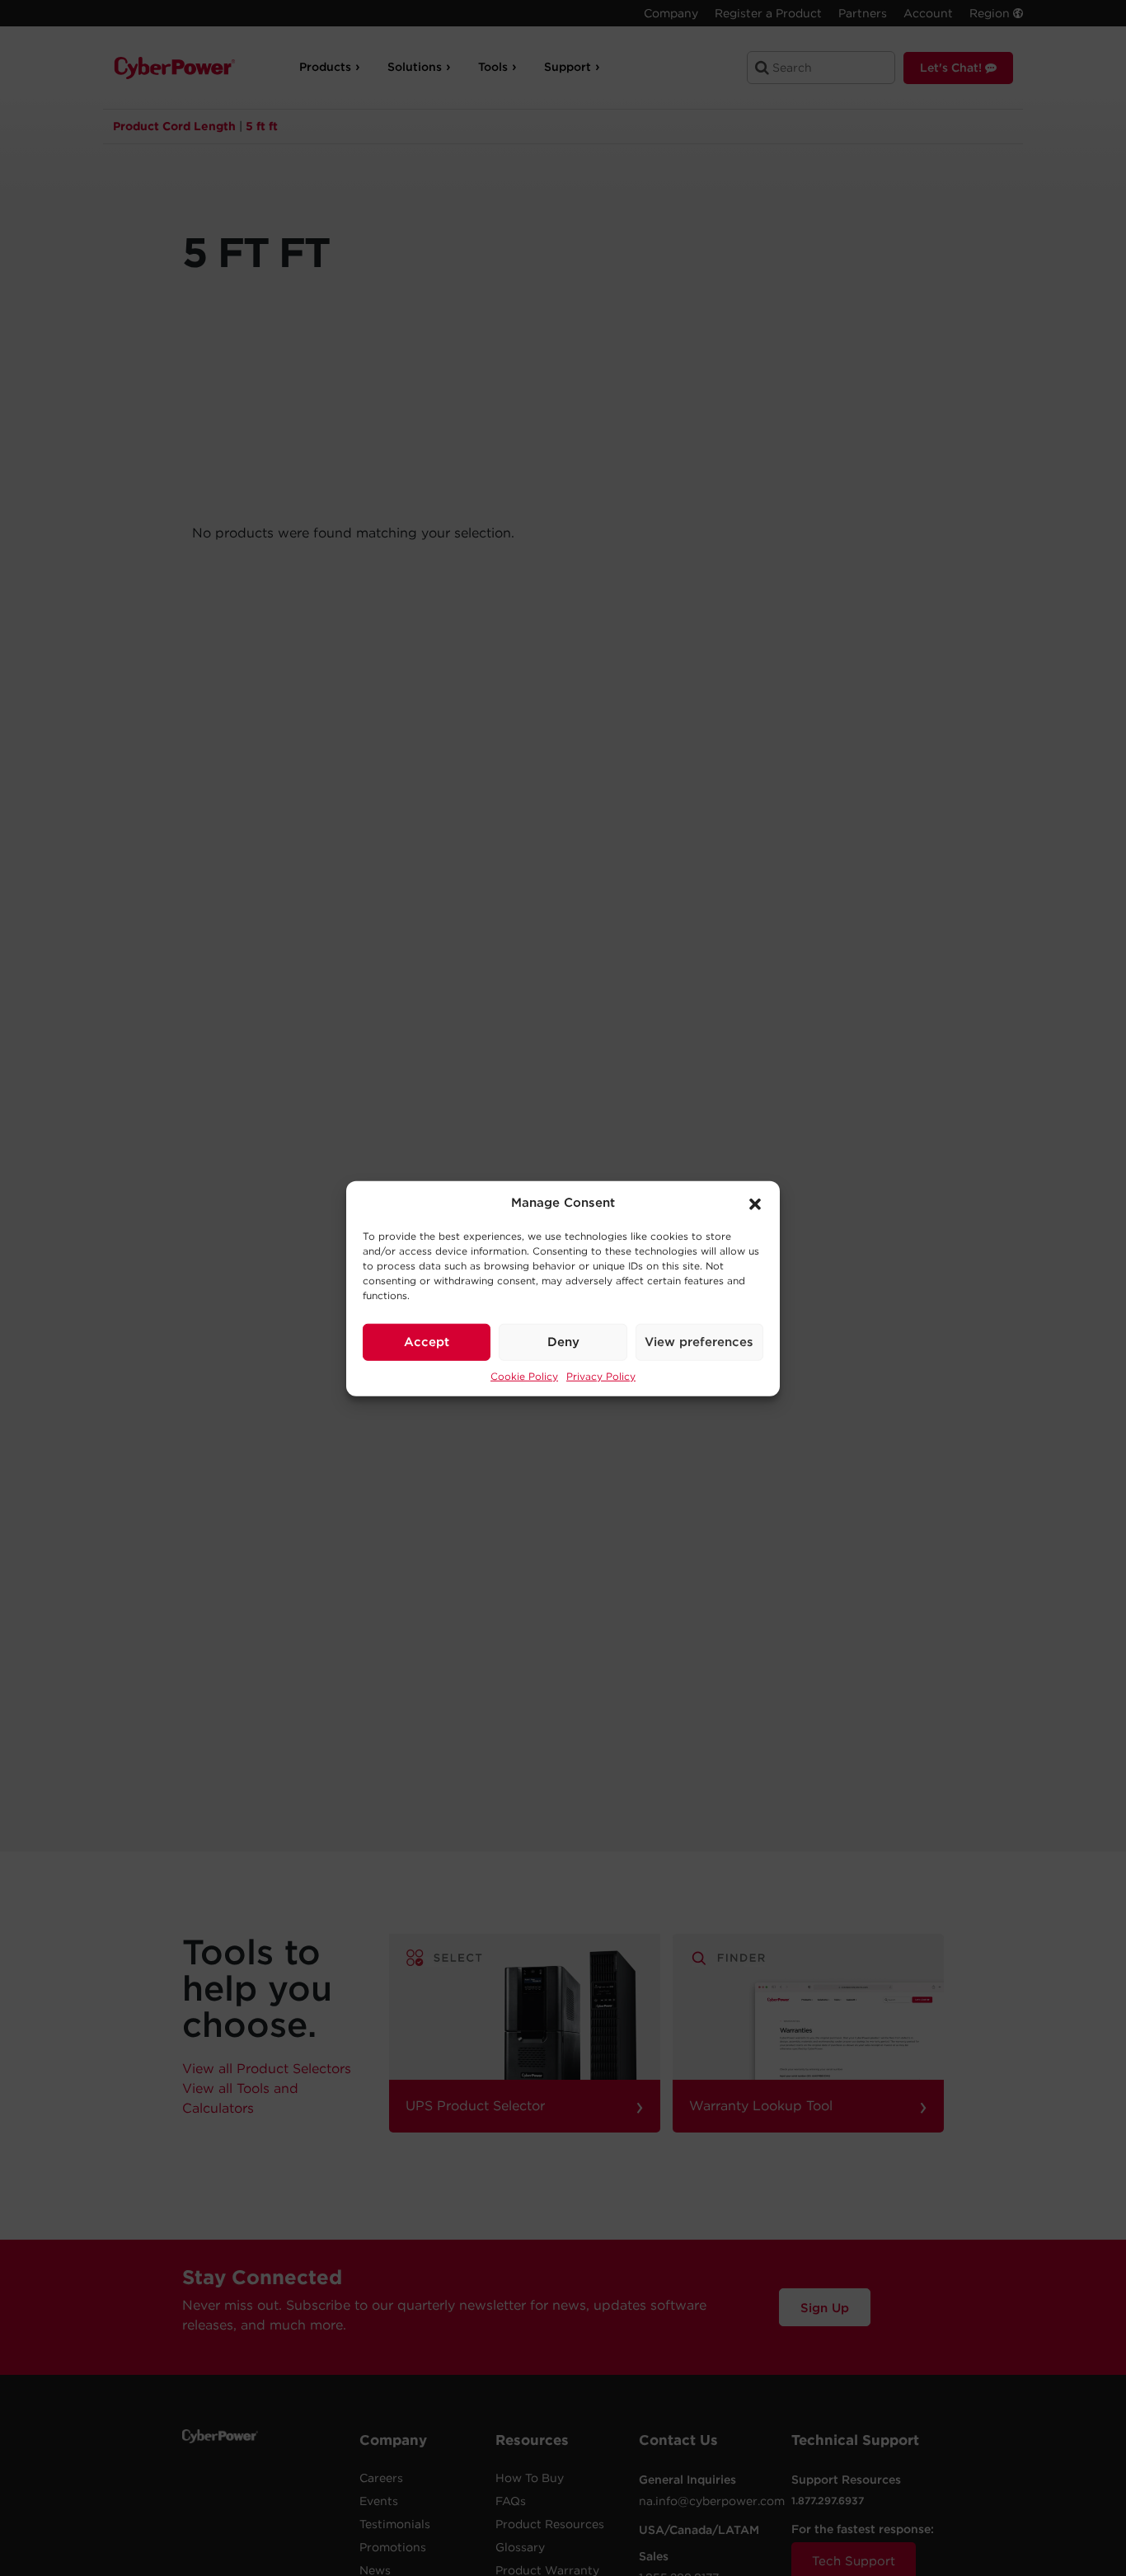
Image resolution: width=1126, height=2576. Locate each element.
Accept (427, 1341)
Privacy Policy (601, 1375)
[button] (755, 1203)
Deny (563, 1341)
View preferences (699, 1341)
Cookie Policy (524, 1375)
